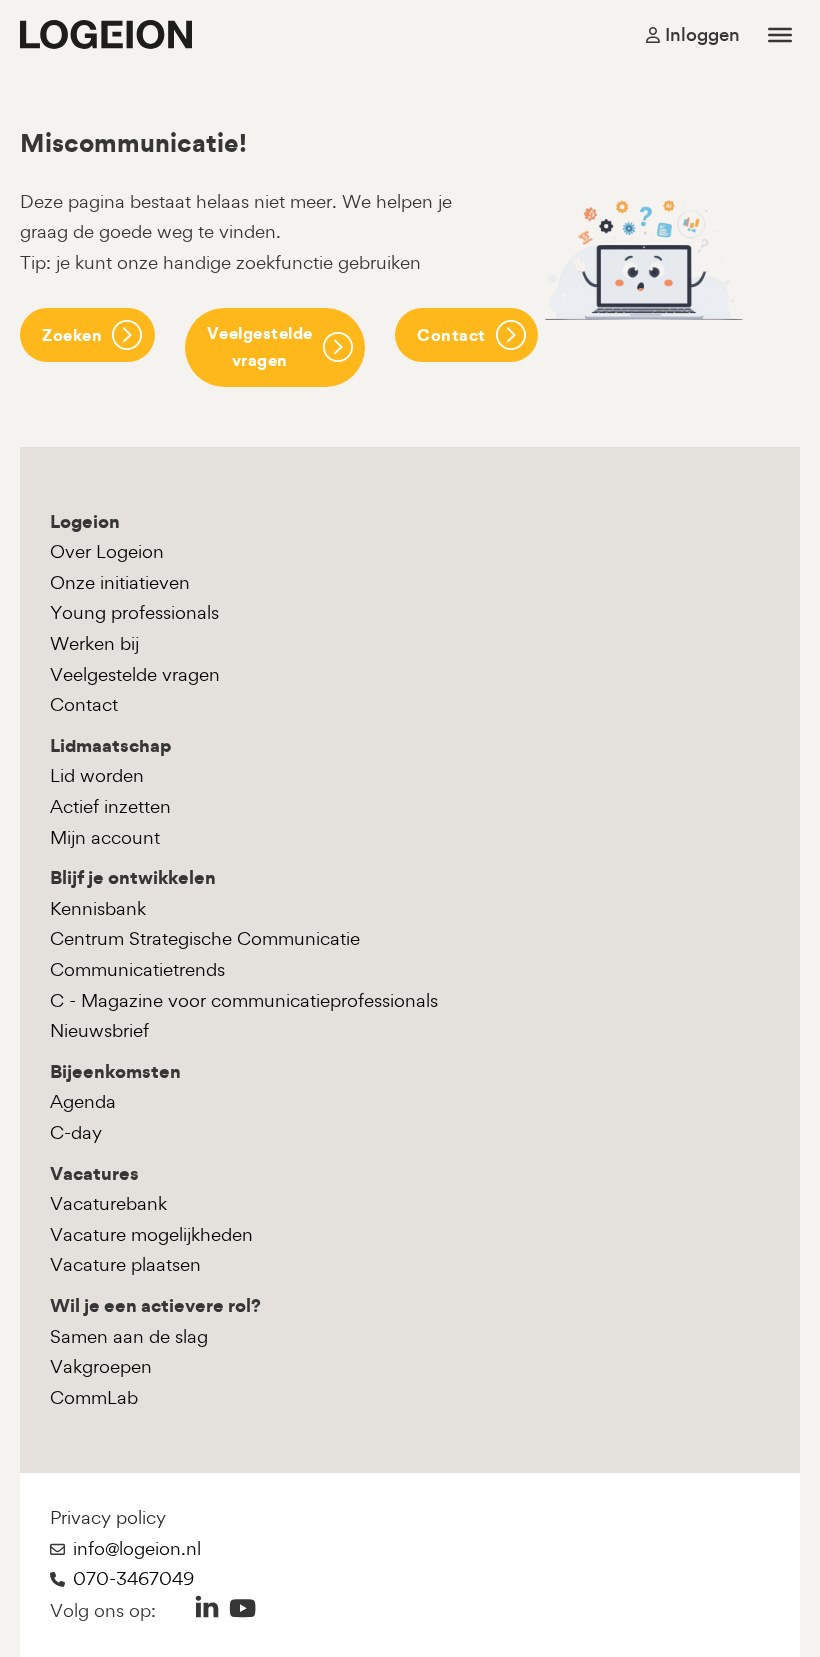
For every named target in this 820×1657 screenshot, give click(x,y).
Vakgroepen (101, 1366)
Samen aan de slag (129, 1336)
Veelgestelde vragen (260, 346)
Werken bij (94, 643)
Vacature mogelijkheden (151, 1234)
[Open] (780, 34)
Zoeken (72, 335)
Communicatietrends (137, 969)
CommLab (94, 1397)
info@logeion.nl (137, 1548)
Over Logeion (107, 551)
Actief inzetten (110, 806)
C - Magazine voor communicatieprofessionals (244, 1000)
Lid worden (97, 775)
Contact (451, 335)
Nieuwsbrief (99, 1030)
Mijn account (105, 837)
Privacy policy (108, 1517)
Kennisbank (98, 908)
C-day (76, 1132)
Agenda (83, 1101)
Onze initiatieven (120, 582)
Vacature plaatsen (125, 1264)
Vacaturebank (108, 1203)
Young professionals (134, 612)
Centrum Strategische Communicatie (205, 938)
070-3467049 (133, 1578)
